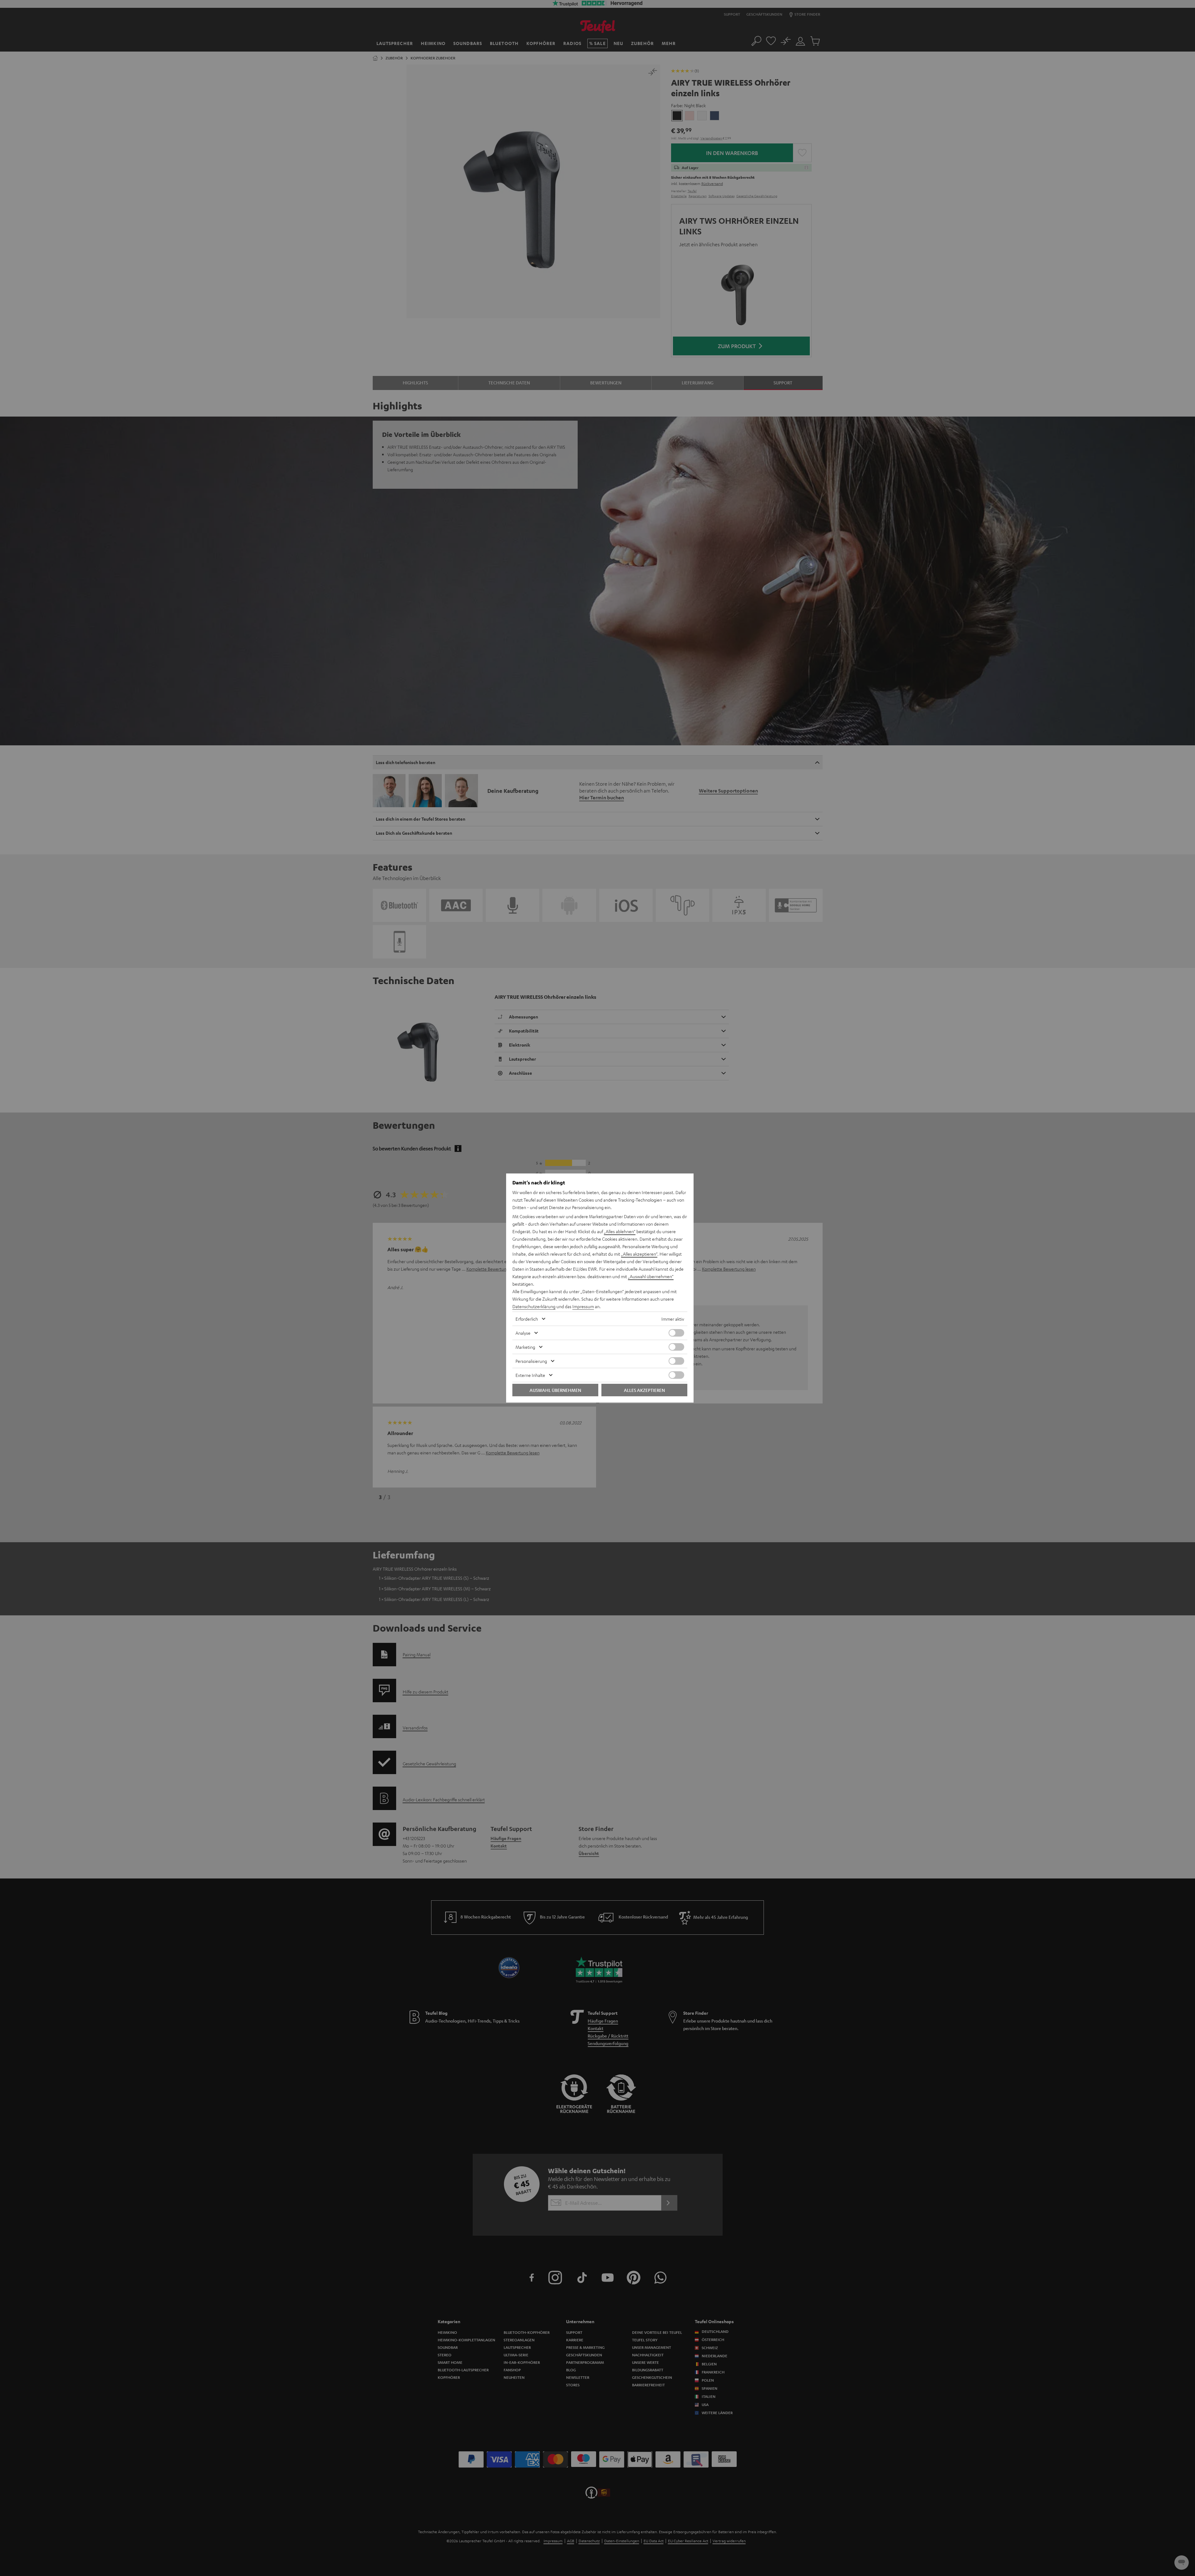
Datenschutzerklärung (534, 1306)
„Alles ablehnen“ (620, 1231)
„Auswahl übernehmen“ (651, 1276)
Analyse (523, 1333)
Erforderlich (527, 1319)
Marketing (525, 1347)
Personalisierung (531, 1361)
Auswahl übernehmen (555, 1390)
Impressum (583, 1306)
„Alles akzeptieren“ (639, 1254)
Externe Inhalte (530, 1375)
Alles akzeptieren (644, 1390)
